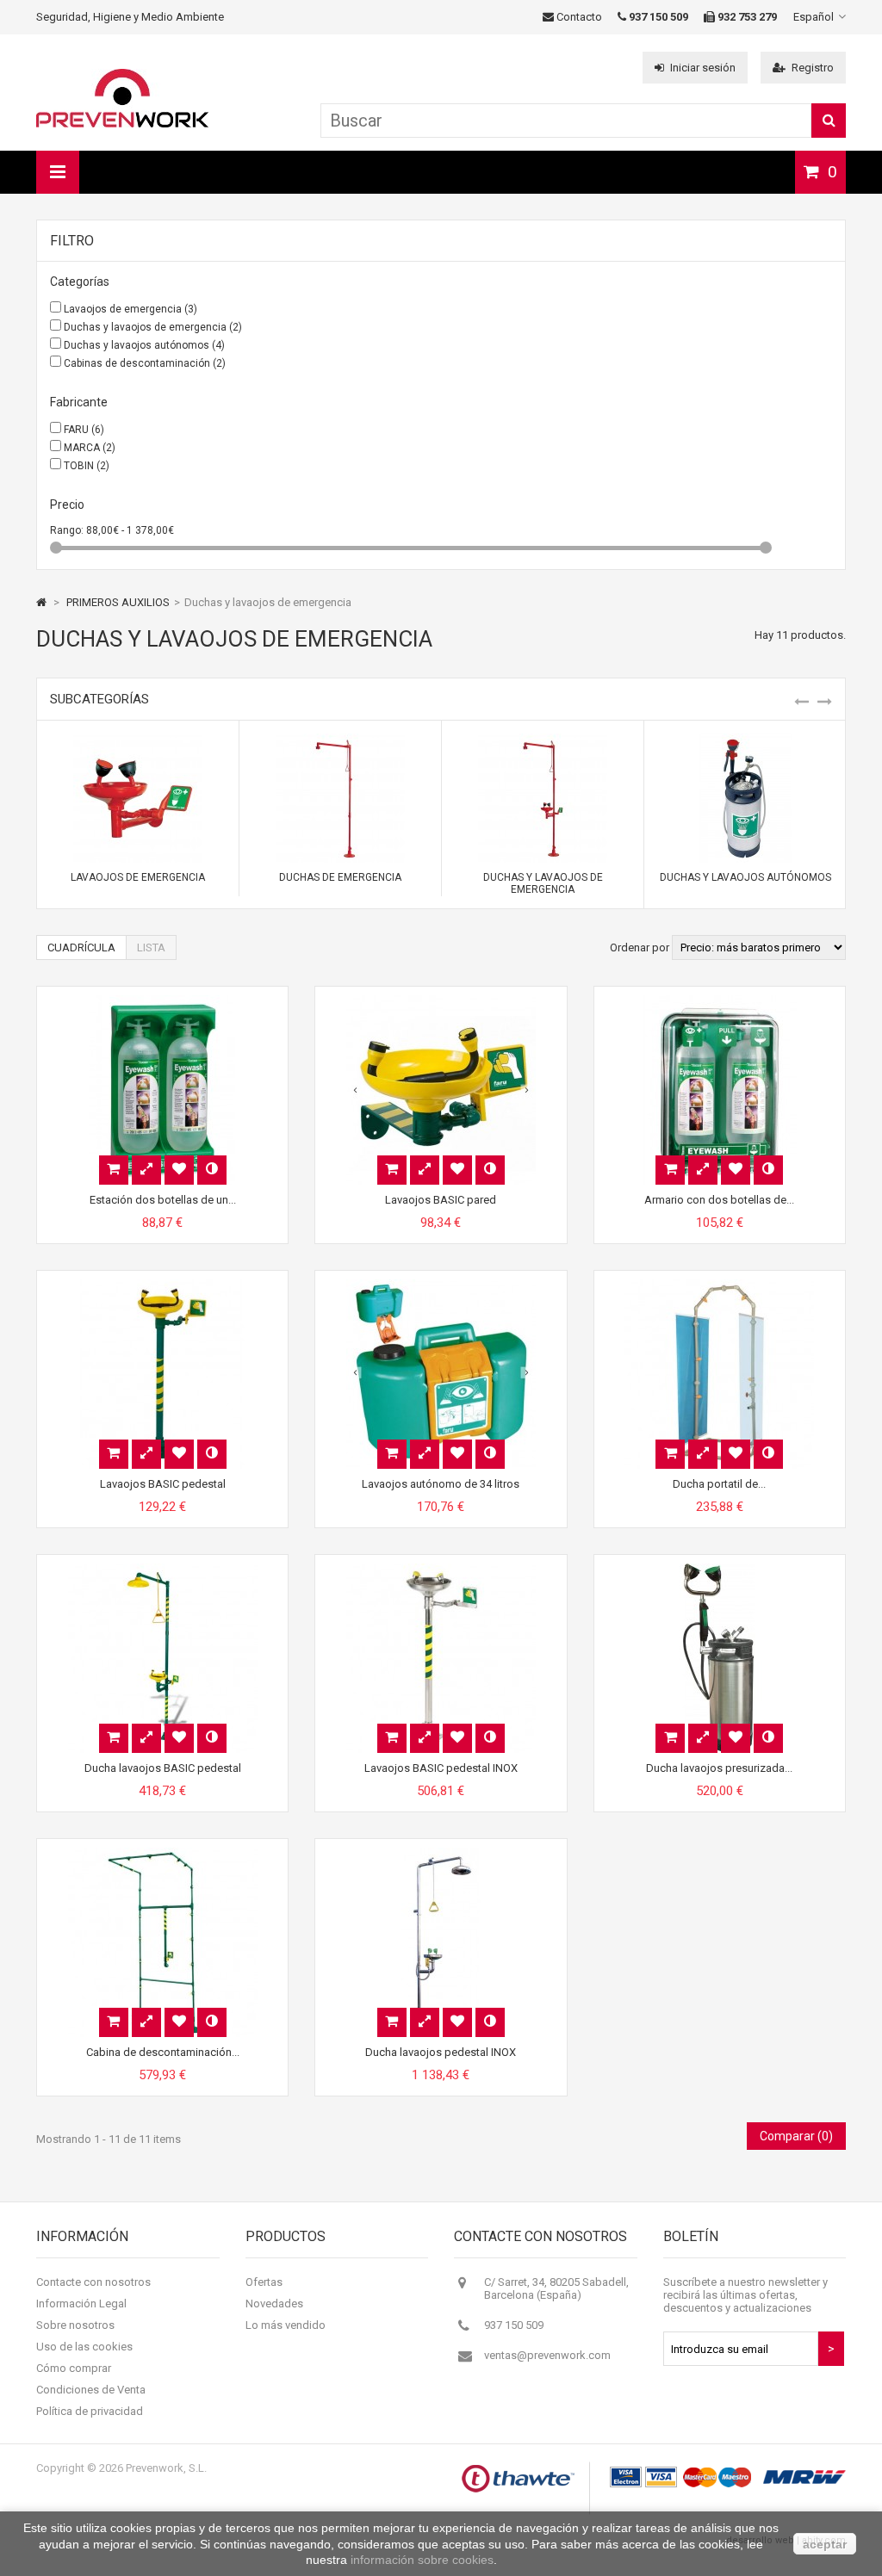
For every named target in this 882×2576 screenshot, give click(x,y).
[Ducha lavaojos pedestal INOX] (441, 1854)
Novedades (274, 2304)
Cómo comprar (74, 2368)
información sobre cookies (422, 2560)
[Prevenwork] (122, 124)
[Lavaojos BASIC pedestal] (163, 1286)
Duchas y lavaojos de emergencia (153, 327)
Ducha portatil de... (719, 1484)
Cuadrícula (81, 947)
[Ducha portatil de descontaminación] (719, 1286)
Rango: (68, 530)
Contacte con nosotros (93, 2282)
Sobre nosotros (75, 2325)
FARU (84, 430)
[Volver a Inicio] (41, 602)
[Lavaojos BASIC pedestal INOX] (441, 1570)
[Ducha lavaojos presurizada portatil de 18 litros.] (719, 1570)
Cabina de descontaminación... (163, 2052)
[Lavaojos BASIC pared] (441, 1002)
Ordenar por (640, 947)
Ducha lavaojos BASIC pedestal (163, 1768)
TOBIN (87, 466)
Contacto (578, 17)
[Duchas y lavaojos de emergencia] (543, 740)
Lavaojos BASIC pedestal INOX (441, 1768)
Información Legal (81, 2304)
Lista (151, 947)
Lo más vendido (286, 2325)
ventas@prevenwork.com (547, 2355)
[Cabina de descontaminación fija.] (163, 1854)
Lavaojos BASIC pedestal (163, 1484)
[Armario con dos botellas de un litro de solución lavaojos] (719, 1002)
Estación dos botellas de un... (163, 1200)
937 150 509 (514, 2325)
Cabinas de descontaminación (145, 363)
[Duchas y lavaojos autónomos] (745, 740)
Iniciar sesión (703, 68)
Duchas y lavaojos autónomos (144, 345)
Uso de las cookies (84, 2347)
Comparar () (796, 2136)
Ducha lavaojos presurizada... (719, 1768)
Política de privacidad (90, 2411)
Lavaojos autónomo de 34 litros (441, 1484)
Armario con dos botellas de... (719, 1200)
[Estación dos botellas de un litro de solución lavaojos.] (163, 1002)
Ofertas (264, 2282)
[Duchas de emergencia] (340, 740)
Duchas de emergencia (340, 877)
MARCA (90, 448)
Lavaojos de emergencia (130, 309)
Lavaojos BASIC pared (441, 1200)
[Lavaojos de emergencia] (138, 740)
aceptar (825, 2544)
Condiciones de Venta (91, 2390)
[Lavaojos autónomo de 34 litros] (441, 1286)
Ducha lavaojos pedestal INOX (441, 2052)
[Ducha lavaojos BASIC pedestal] (163, 1570)
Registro (813, 68)
